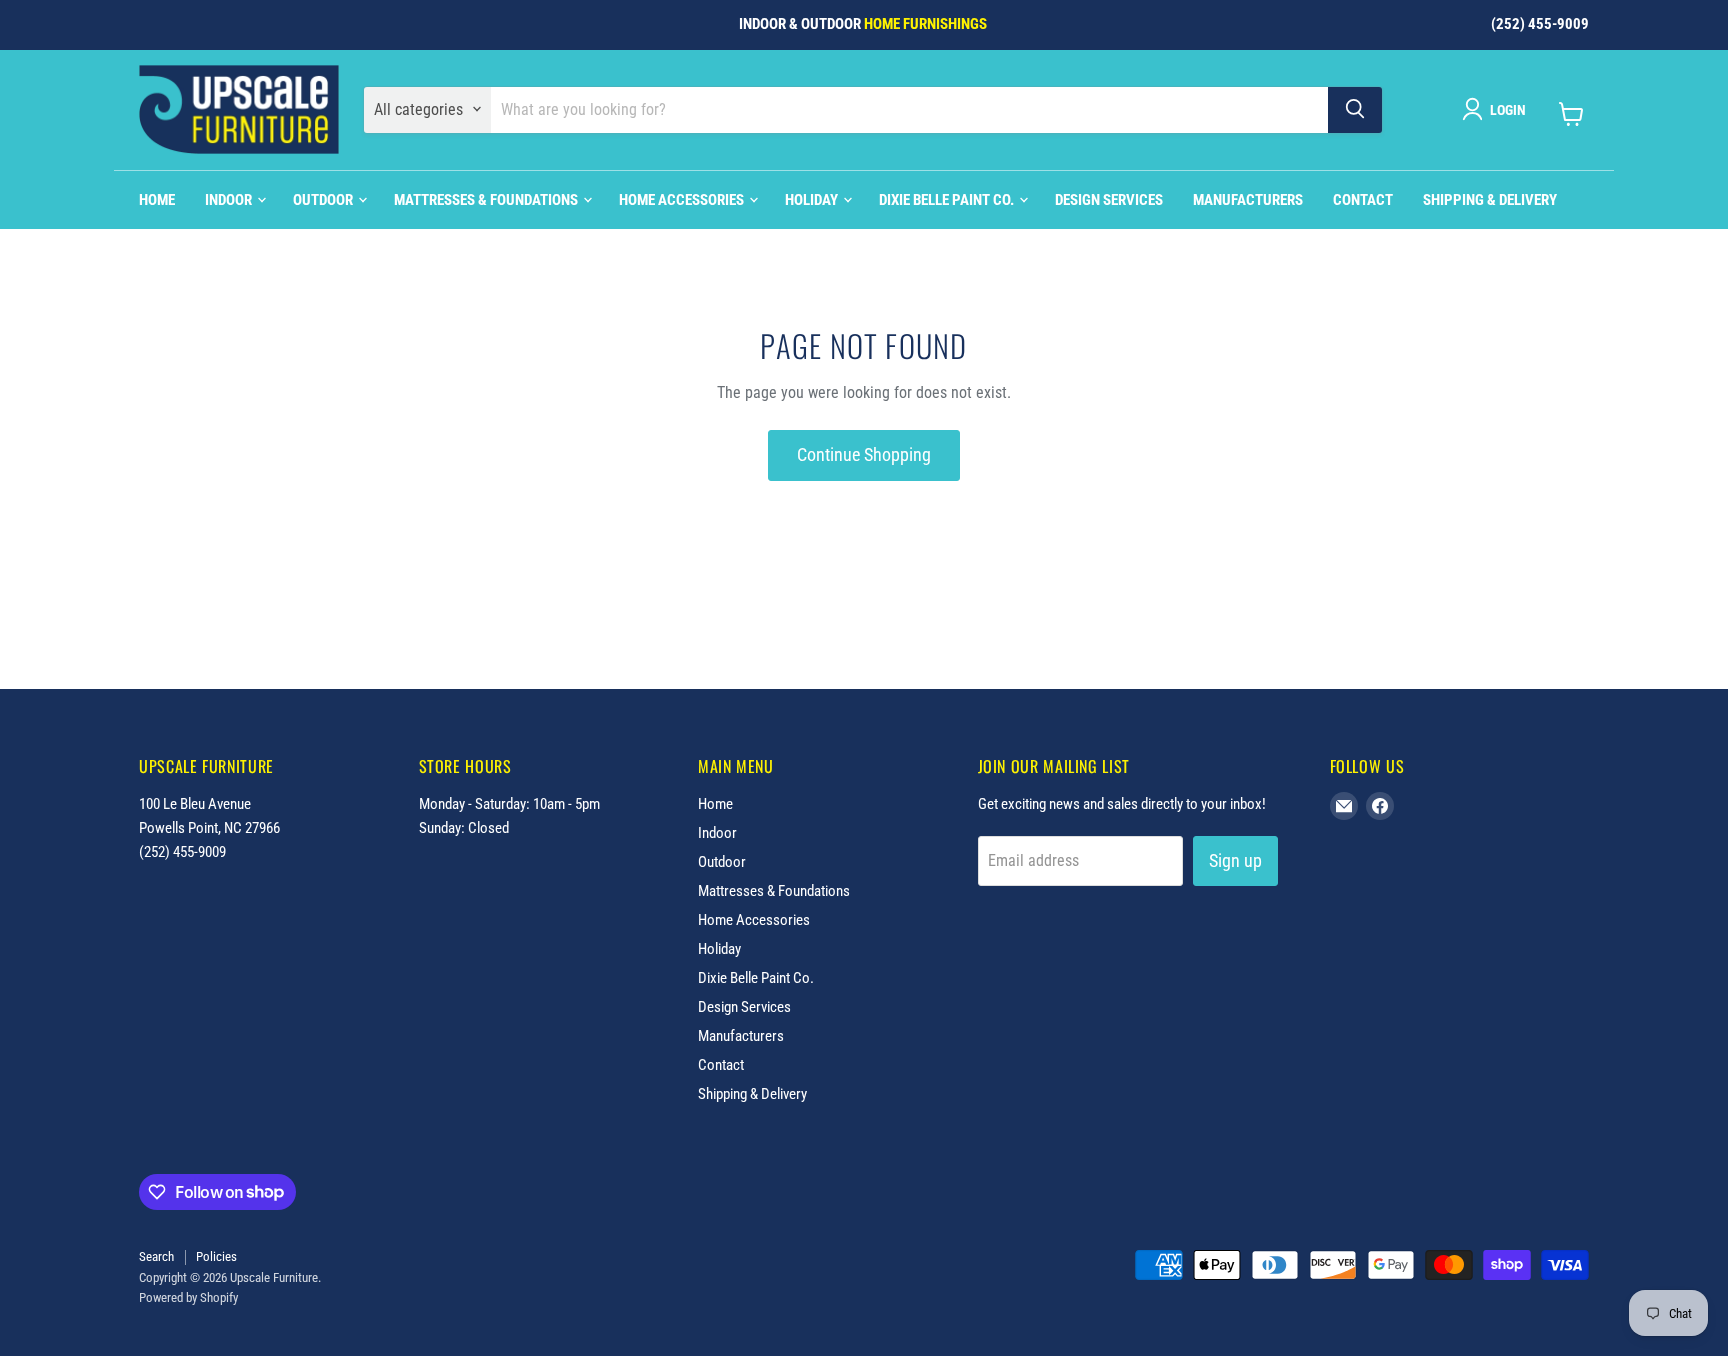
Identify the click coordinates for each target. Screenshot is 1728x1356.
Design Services (1109, 199)
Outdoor (324, 199)
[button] (1498, 109)
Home (157, 199)
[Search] (1355, 109)
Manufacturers (1248, 199)
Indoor (230, 199)
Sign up (1235, 860)
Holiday (813, 199)
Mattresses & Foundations (487, 199)
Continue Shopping (864, 454)
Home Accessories (683, 199)
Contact (1363, 199)
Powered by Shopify (188, 1297)
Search (156, 1256)
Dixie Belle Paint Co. (948, 199)
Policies (216, 1256)
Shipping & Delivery (1490, 199)
